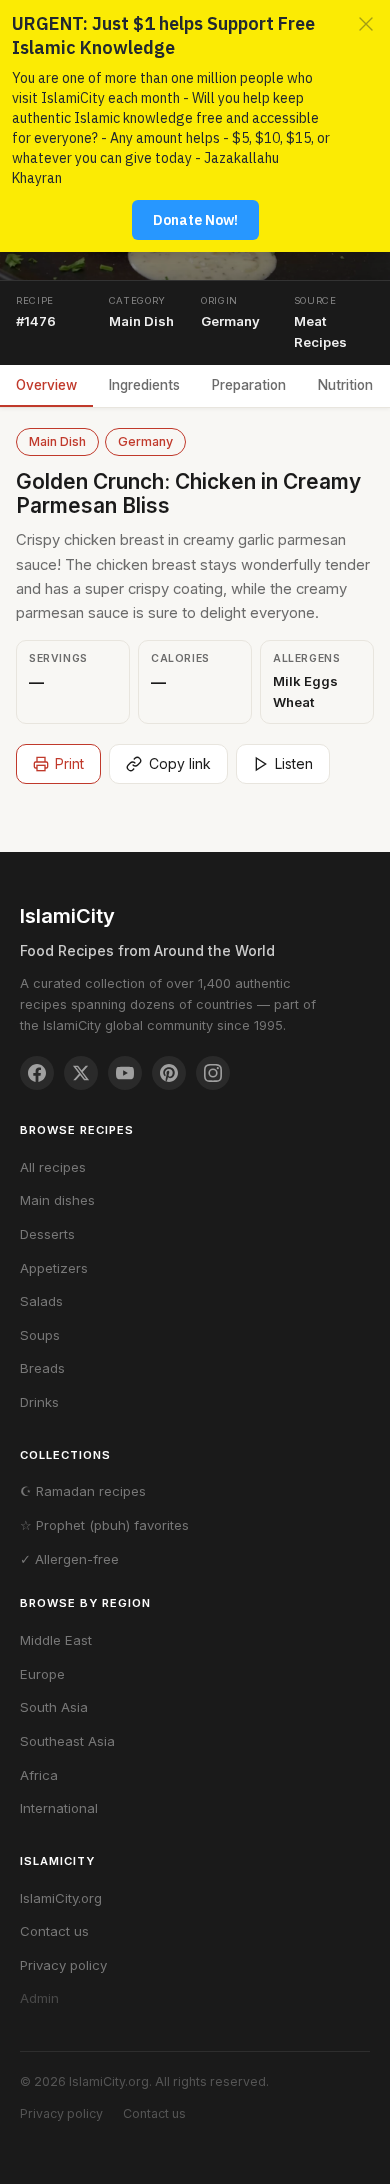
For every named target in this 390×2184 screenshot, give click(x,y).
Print (69, 763)
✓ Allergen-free (69, 1559)
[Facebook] (37, 1073)
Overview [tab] (46, 385)
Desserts (47, 1234)
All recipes (53, 1167)
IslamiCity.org (61, 1898)
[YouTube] (125, 1073)
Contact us (54, 1931)
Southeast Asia (67, 1741)
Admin (39, 1998)
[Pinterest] (169, 1073)
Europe (42, 1674)
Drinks (39, 1402)
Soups (40, 1335)
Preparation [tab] (249, 385)
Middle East (56, 1640)
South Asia (54, 1707)
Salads (41, 1301)
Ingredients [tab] (144, 385)
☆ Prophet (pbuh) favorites (104, 1525)
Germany (145, 441)
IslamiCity (67, 916)
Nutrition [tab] (345, 385)
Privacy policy (63, 1965)
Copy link (180, 763)
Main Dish (57, 441)
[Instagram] (213, 1073)
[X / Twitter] (81, 1073)
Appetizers (54, 1268)
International (59, 1808)
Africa (39, 1775)
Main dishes (57, 1200)
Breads (42, 1368)
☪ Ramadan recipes (83, 1491)
